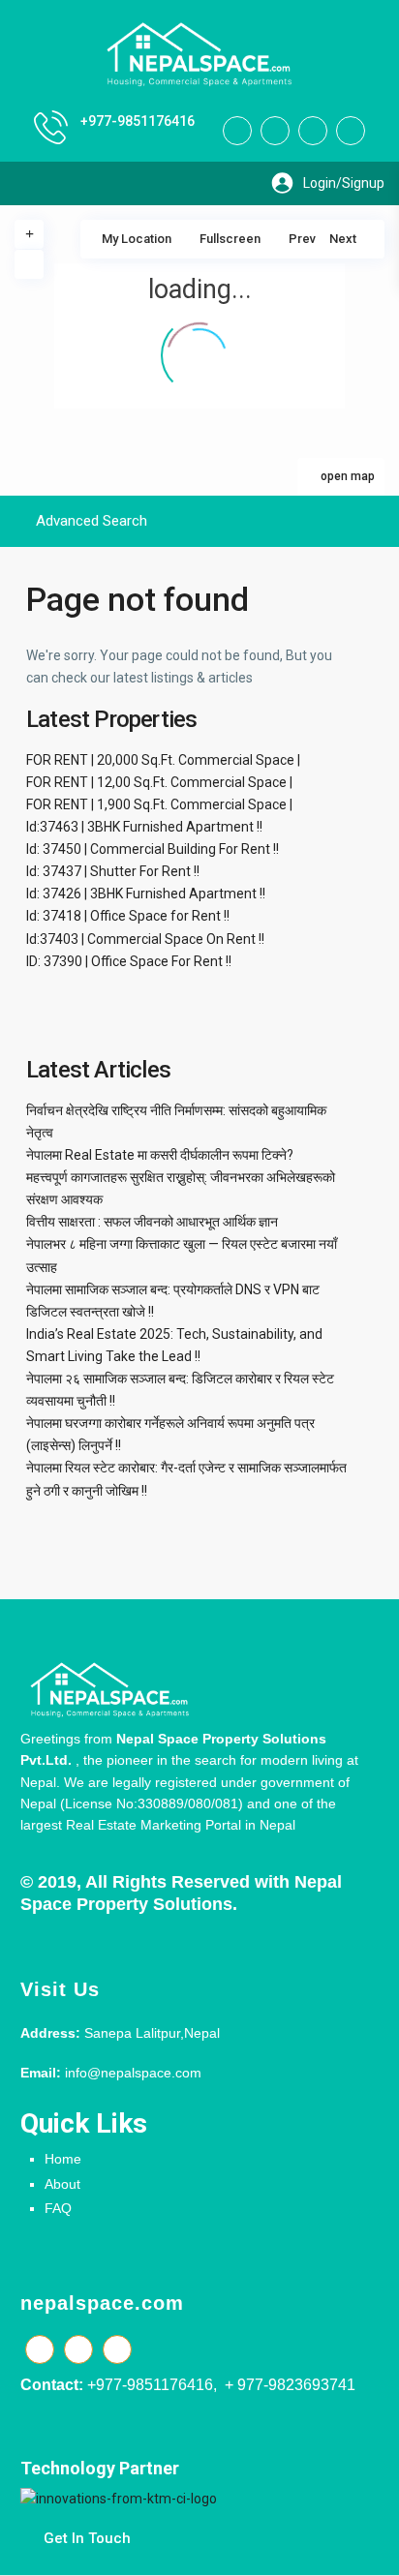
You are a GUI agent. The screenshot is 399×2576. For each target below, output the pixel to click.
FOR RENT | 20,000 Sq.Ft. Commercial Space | (163, 760)
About (62, 2184)
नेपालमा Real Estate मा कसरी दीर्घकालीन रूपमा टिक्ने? (160, 1155)
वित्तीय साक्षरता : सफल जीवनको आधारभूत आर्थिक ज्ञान (152, 1222)
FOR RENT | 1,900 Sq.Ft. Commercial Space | (159, 804)
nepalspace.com (102, 2303)
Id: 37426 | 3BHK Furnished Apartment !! (146, 894)
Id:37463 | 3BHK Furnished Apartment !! (144, 827)
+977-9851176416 (138, 121)
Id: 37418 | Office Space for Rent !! (128, 916)
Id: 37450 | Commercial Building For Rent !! (153, 849)
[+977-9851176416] (51, 127)
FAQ (58, 2208)
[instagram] (351, 131)
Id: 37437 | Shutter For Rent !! (113, 871)
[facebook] (237, 131)
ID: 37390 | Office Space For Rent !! (129, 961)
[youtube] (313, 131)
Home (63, 2159)
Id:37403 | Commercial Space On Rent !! (145, 939)
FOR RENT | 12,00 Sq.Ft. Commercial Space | (159, 782)
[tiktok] (275, 131)
